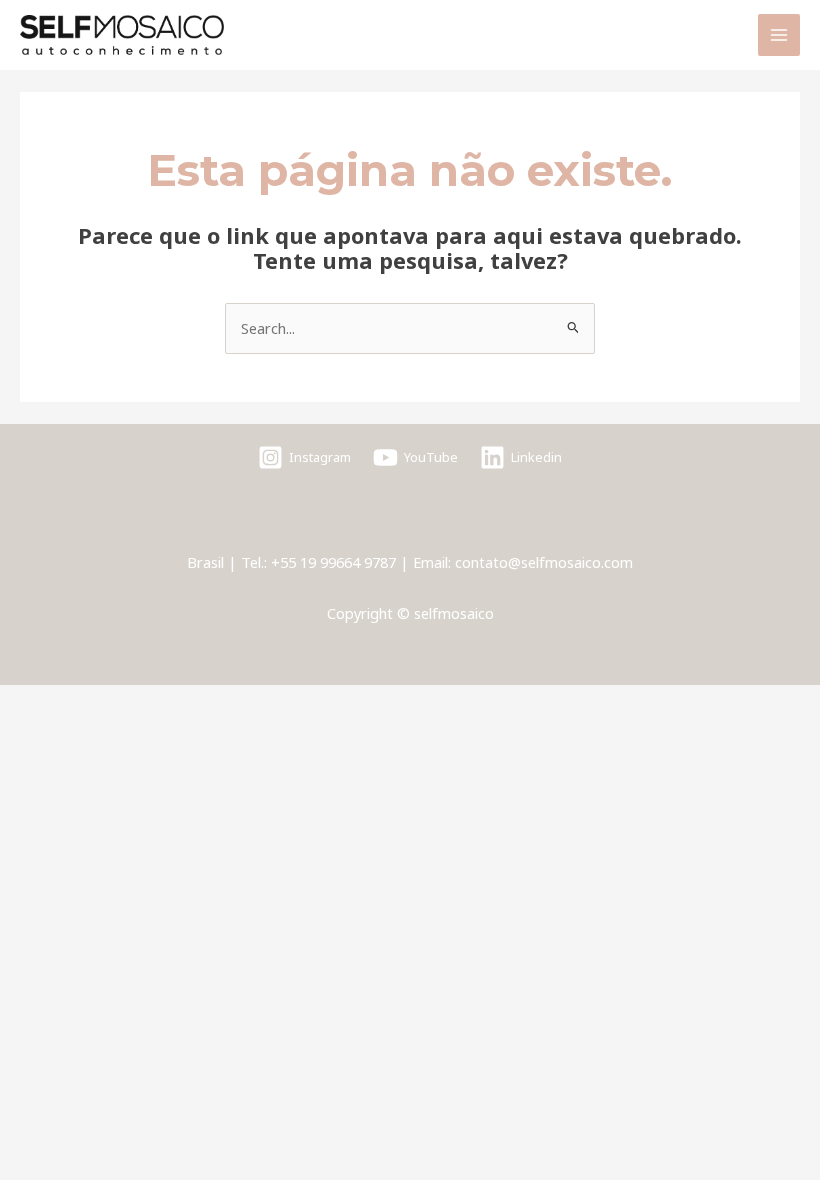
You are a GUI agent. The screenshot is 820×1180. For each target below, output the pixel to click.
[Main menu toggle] (779, 35)
